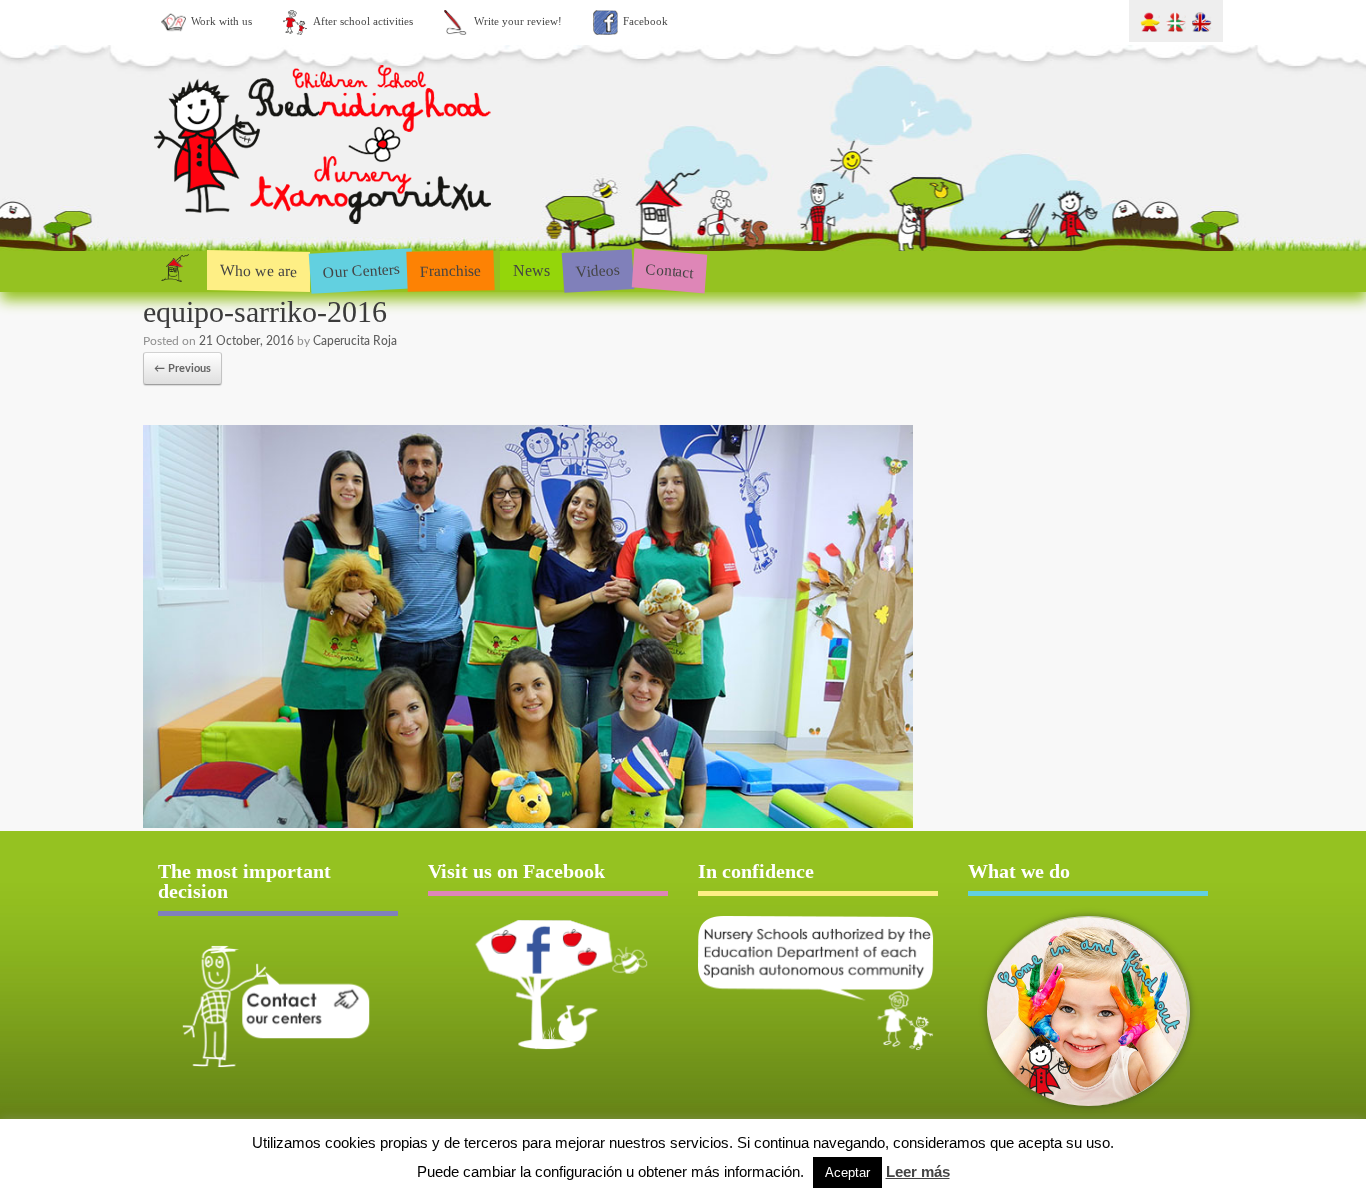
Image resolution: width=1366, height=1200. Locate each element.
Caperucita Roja (355, 341)
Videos (597, 269)
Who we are (258, 270)
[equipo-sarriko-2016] (528, 824)
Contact (669, 270)
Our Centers (361, 270)
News (531, 270)
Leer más (918, 1171)
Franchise (451, 270)
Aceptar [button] (847, 1172)
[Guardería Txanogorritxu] (325, 228)
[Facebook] (548, 984)
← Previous (182, 368)
